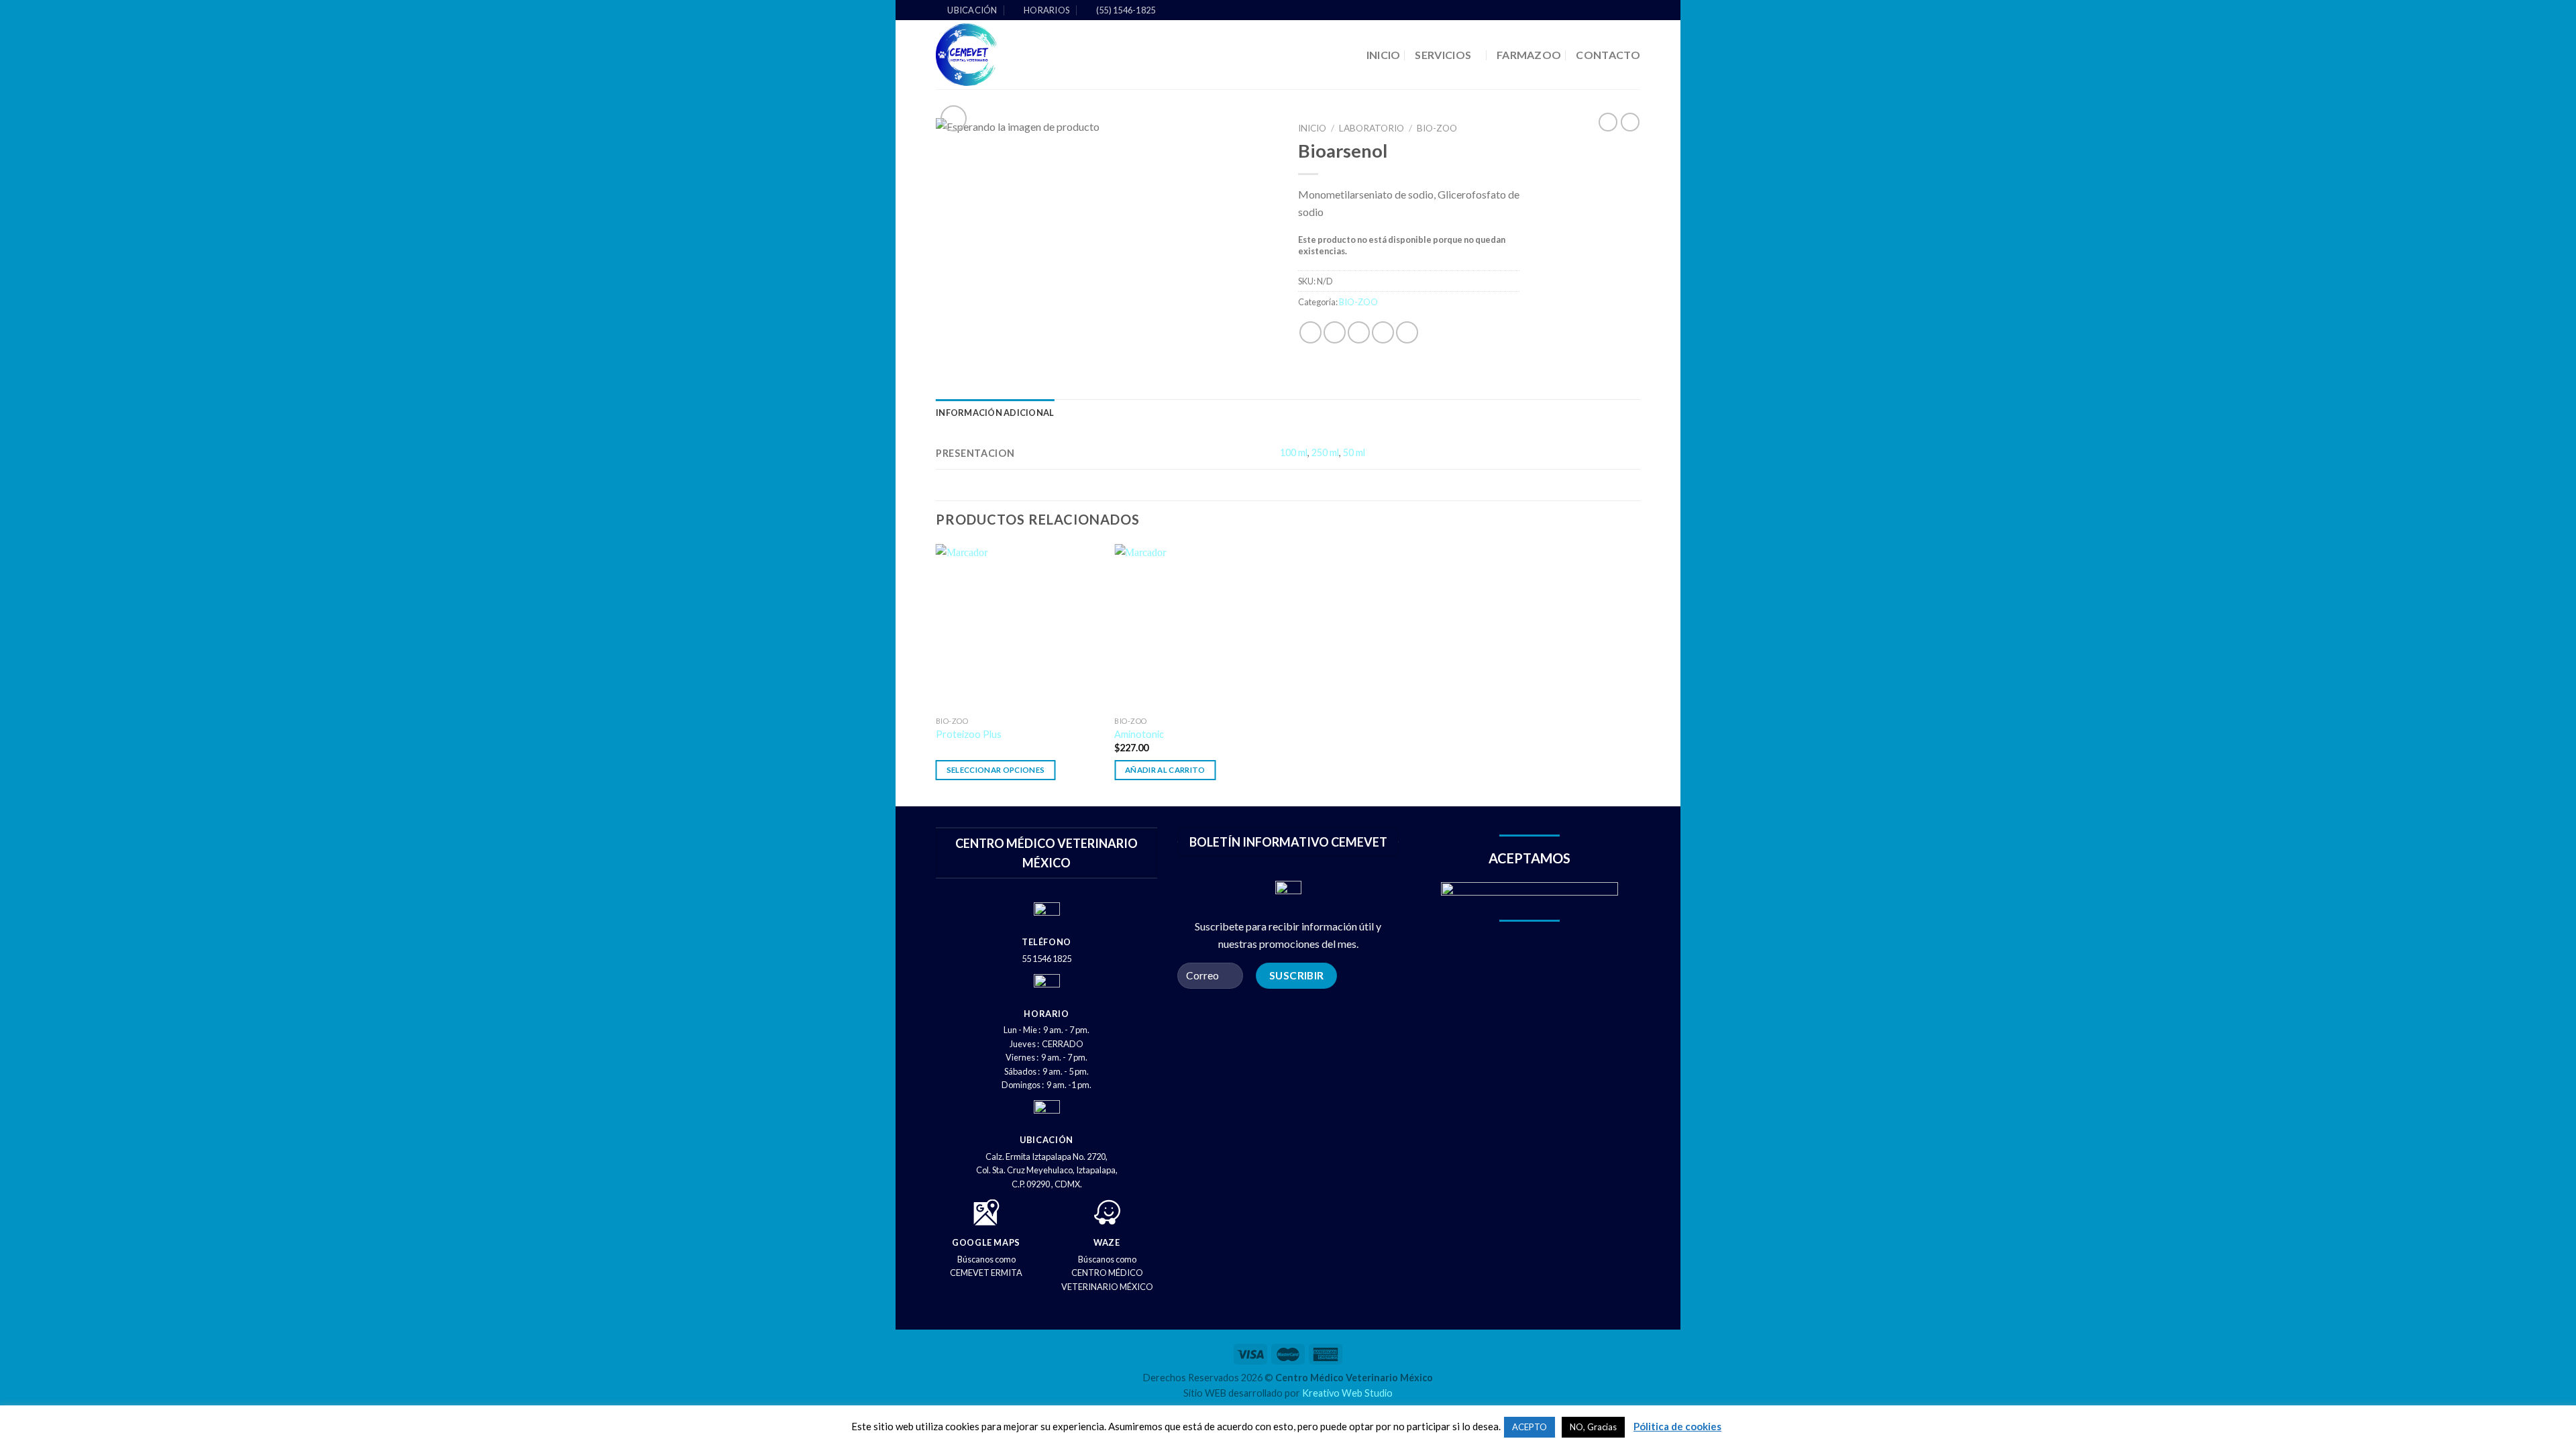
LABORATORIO (1372, 128)
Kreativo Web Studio (1347, 1393)
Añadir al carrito (1165, 770)
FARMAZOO (1529, 55)
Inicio (1312, 128)
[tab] (995, 413)
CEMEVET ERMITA (986, 1273)
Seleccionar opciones (996, 770)
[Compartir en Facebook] (1310, 332)
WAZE (1107, 1242)
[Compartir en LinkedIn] (1407, 332)
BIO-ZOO (1437, 128)
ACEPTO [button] (1529, 1427)
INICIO (1384, 55)
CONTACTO (1608, 55)
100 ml (1294, 452)
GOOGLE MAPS (986, 1242)
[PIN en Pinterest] (1383, 332)
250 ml (1325, 452)
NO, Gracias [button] (1593, 1427)
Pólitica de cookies (1677, 1426)
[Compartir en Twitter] (1335, 332)
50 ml (1354, 452)
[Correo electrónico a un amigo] (1359, 332)
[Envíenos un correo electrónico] (1633, 11)
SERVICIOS (1443, 55)
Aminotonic (1139, 734)
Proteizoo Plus (969, 734)
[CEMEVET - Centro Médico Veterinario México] (1017, 55)
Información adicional (995, 413)
